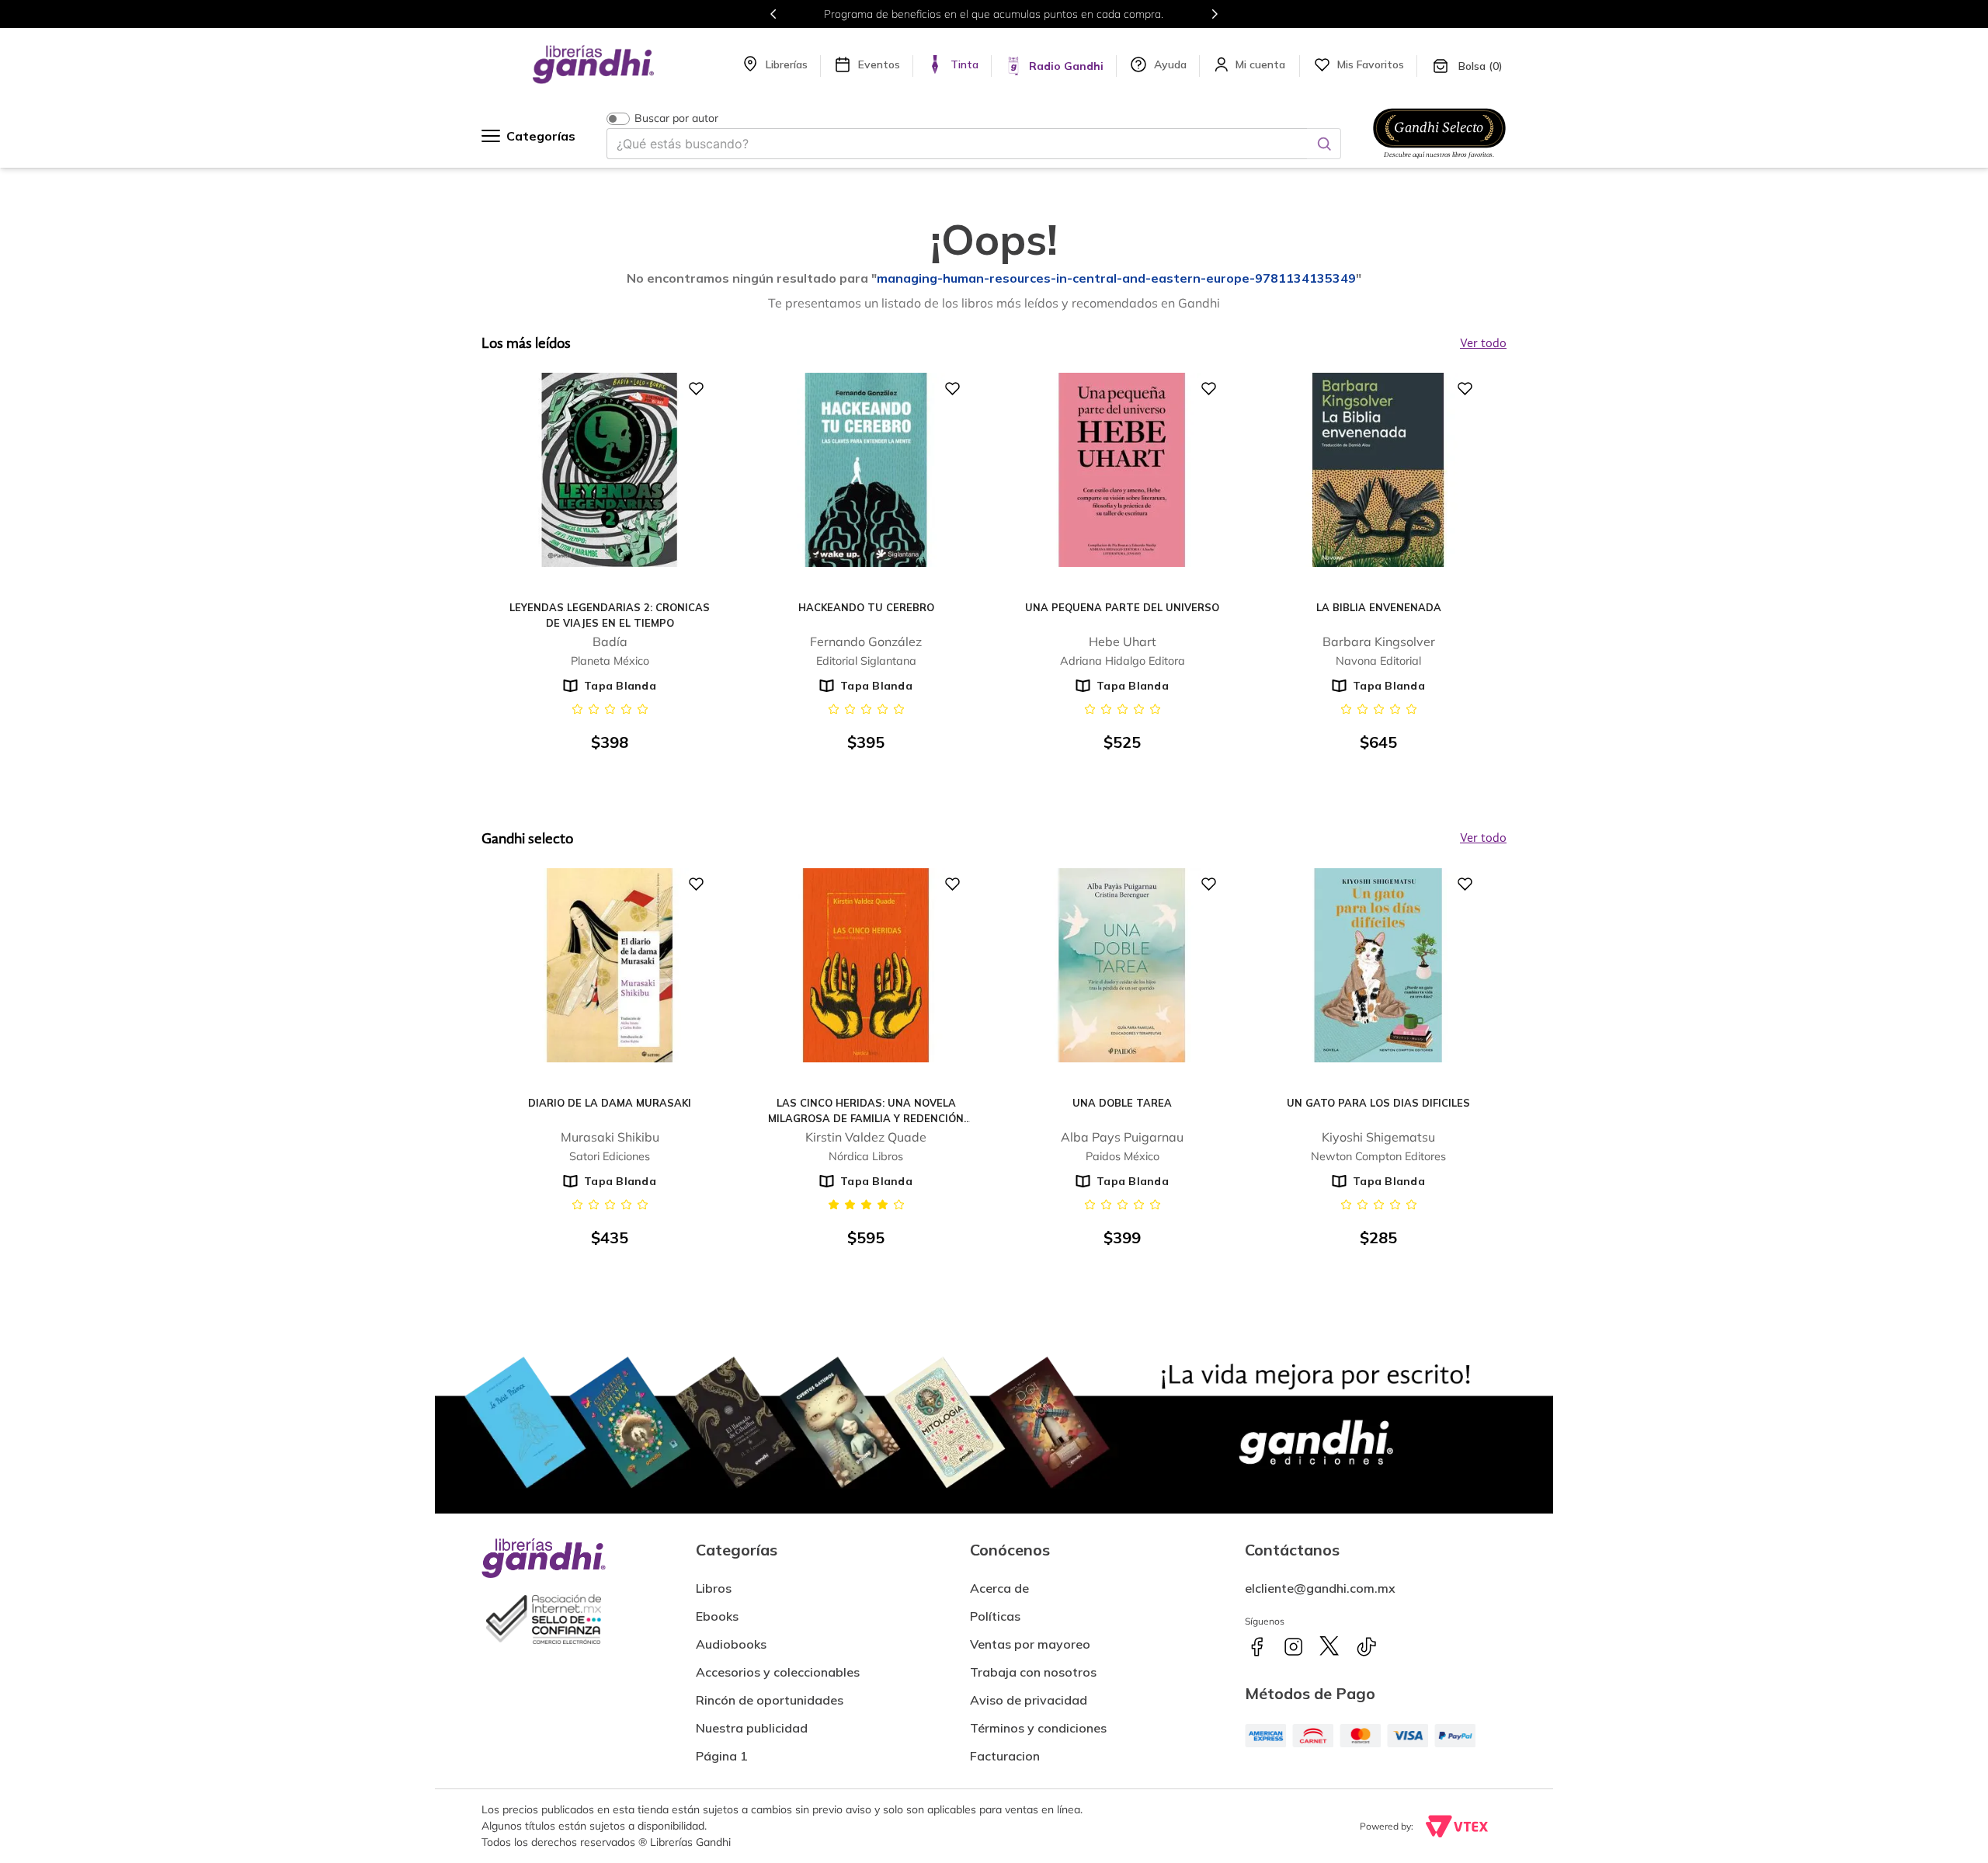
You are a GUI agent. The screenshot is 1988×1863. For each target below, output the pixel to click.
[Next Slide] (1215, 14)
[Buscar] (1324, 144)
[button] (1005, 1750)
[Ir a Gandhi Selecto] (1439, 161)
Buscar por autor (676, 118)
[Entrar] (1262, 64)
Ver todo (1483, 839)
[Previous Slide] (773, 14)
